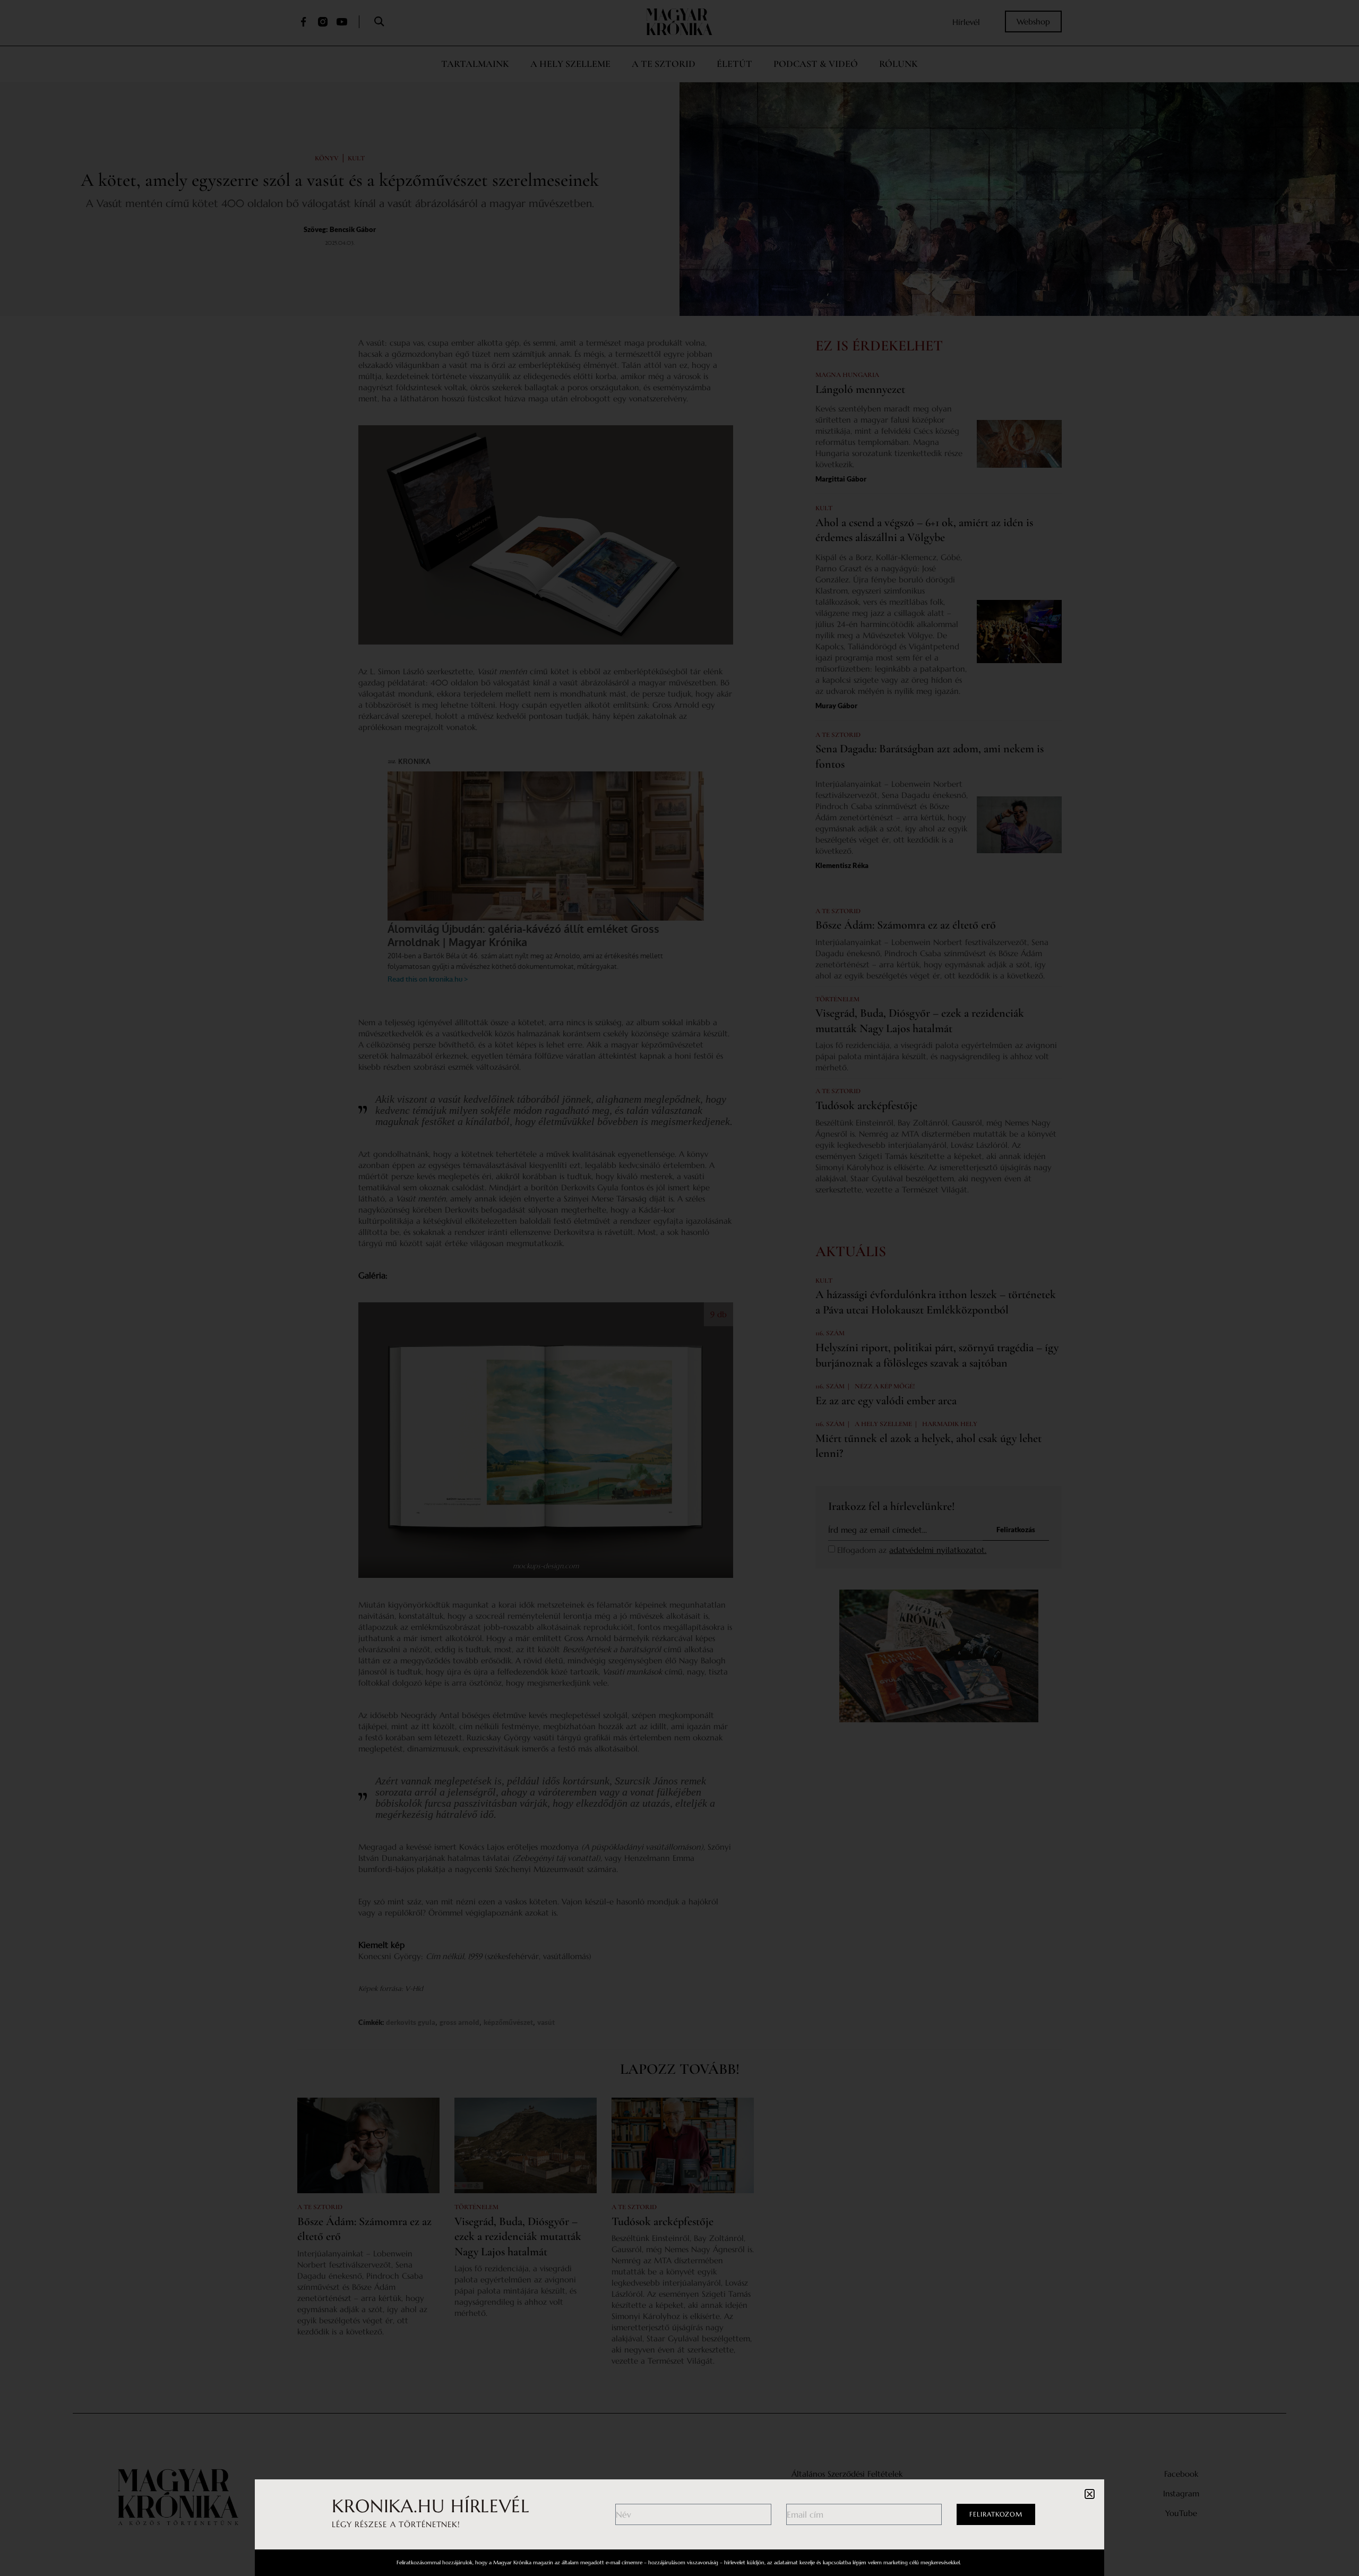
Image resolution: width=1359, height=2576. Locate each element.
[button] (1090, 2494)
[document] (679, 1288)
